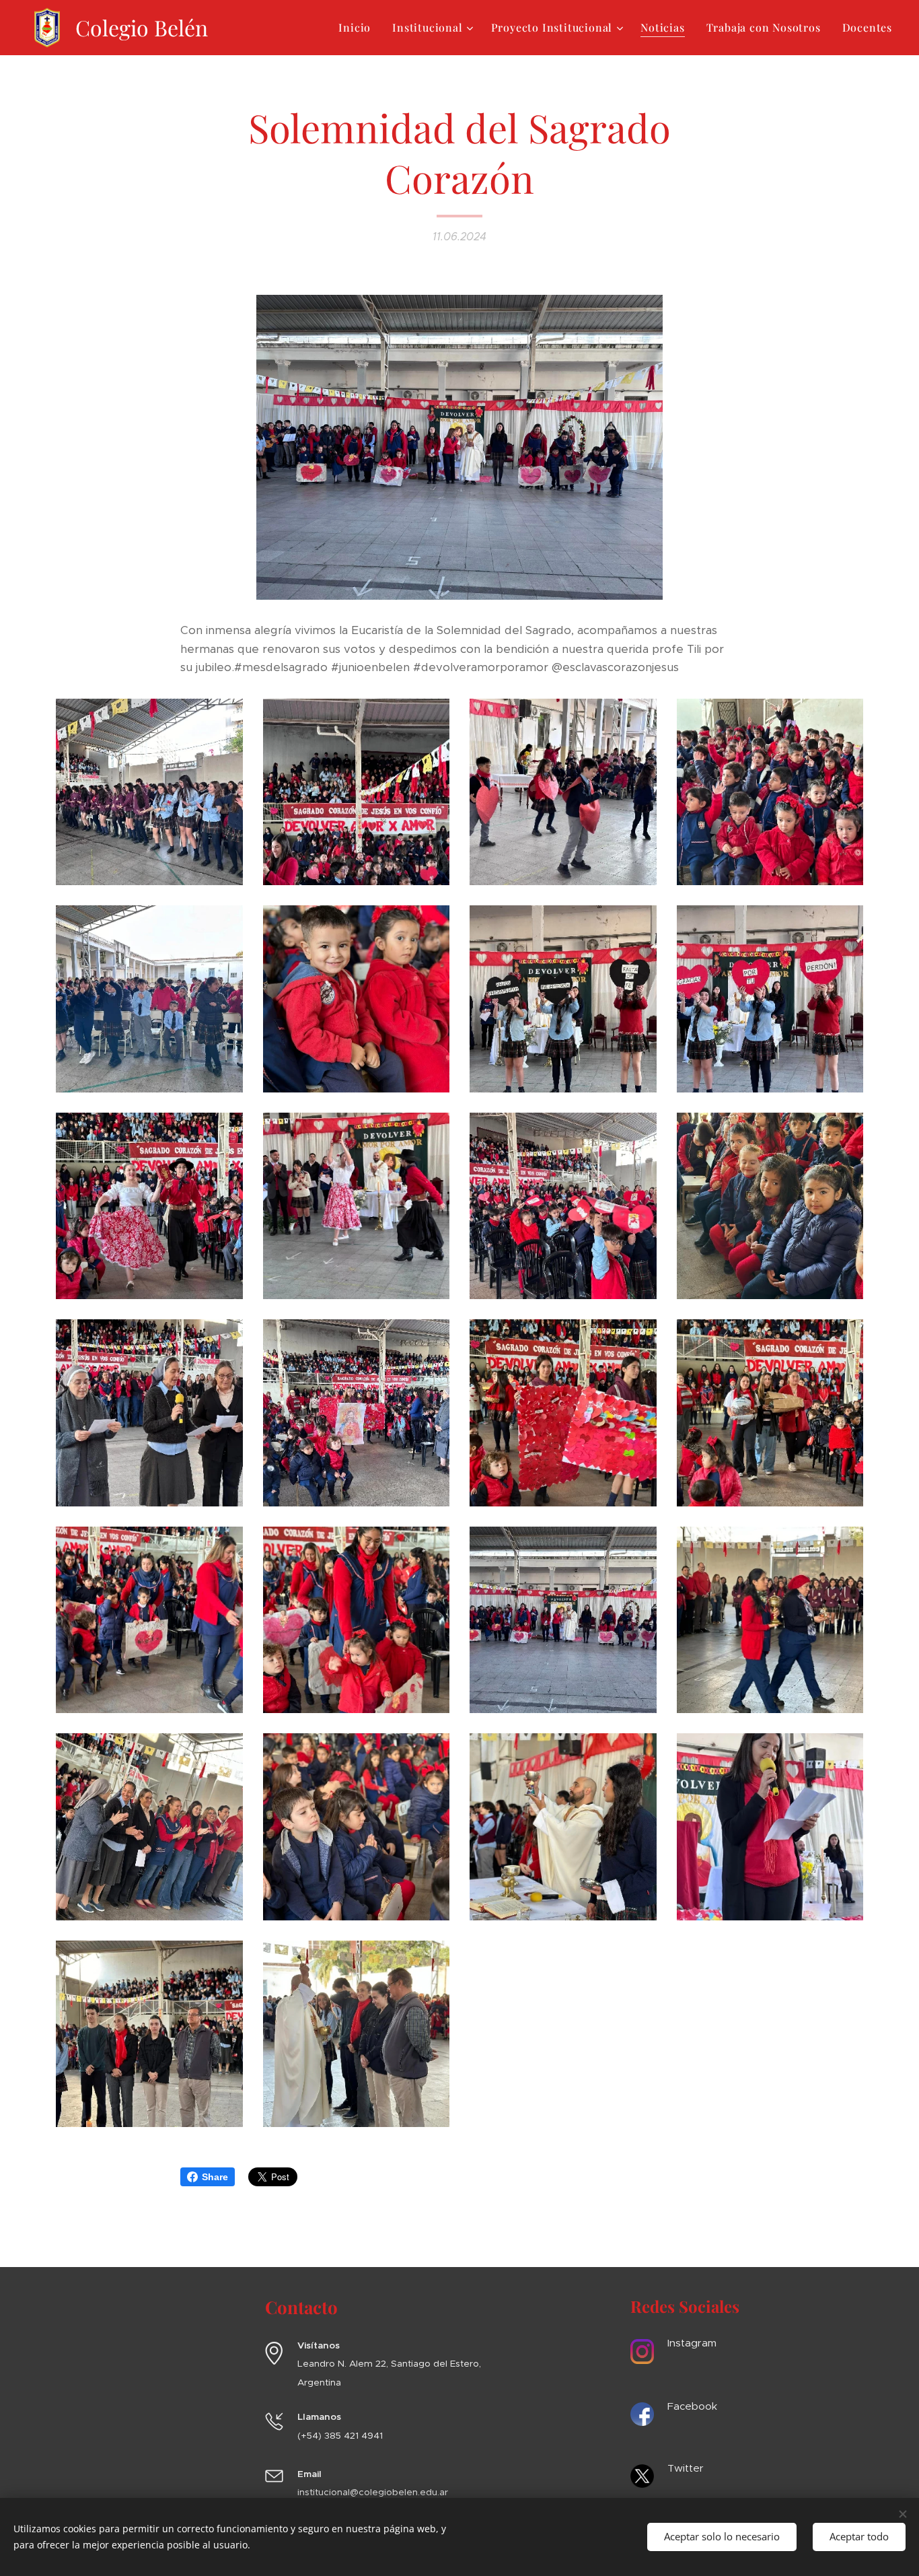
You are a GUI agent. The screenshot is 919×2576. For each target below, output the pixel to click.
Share (215, 2177)
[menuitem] (358, 28)
